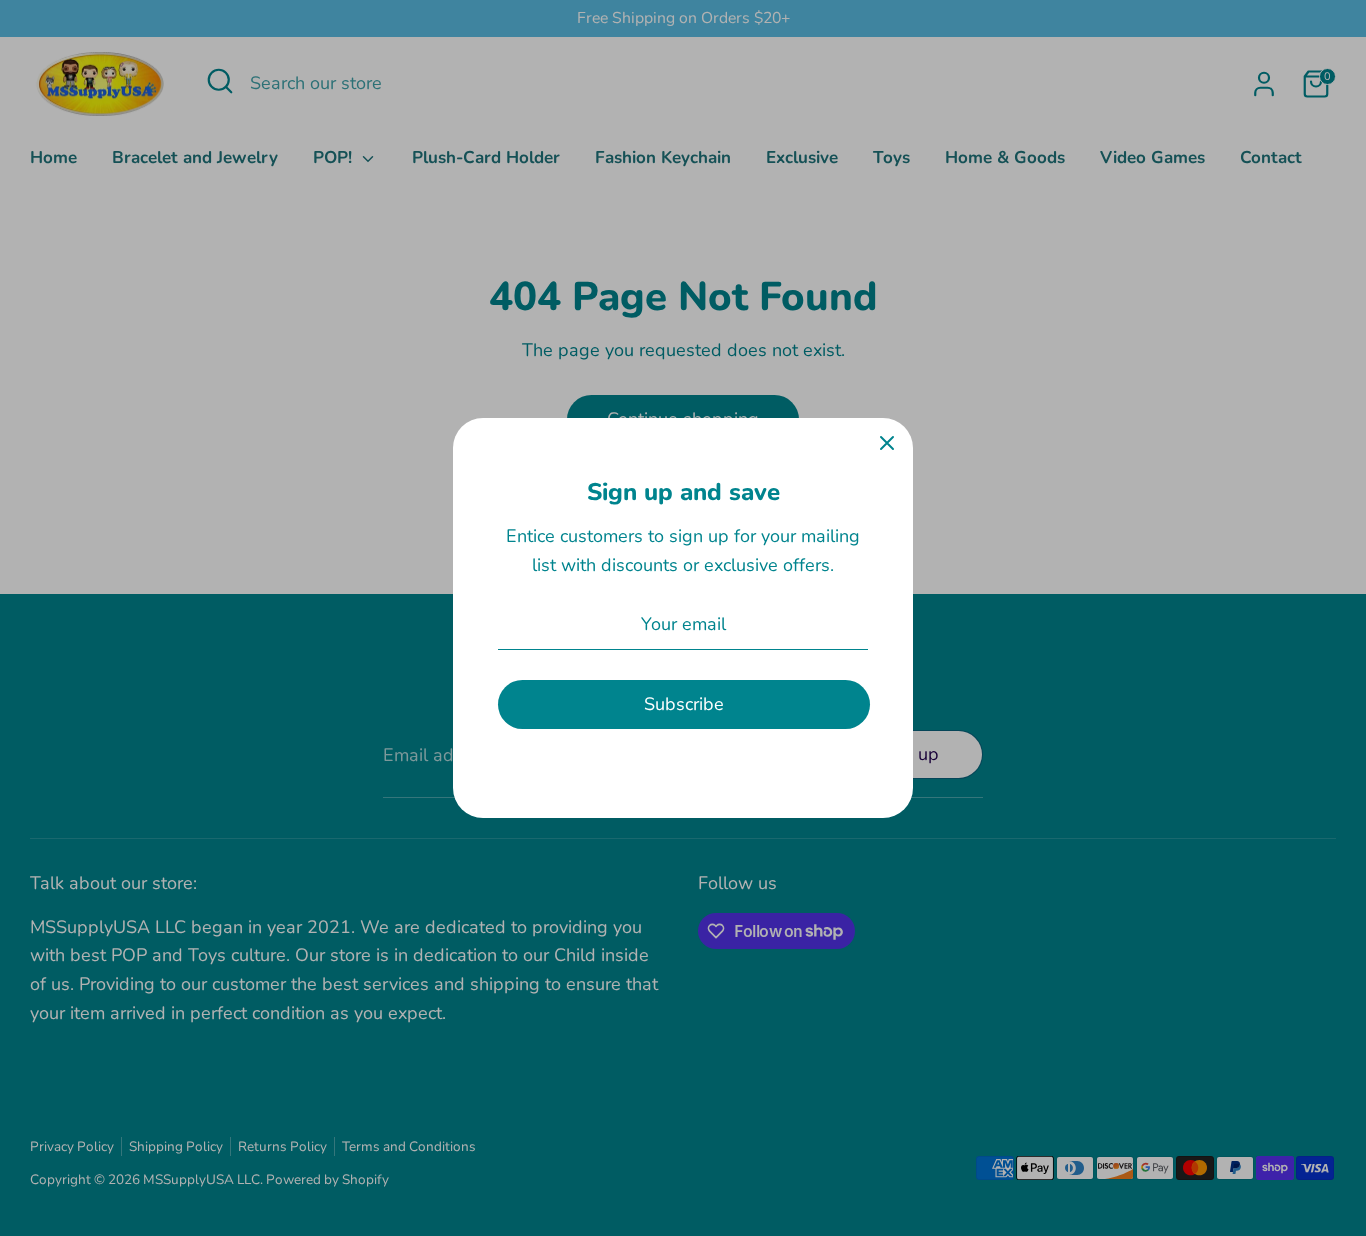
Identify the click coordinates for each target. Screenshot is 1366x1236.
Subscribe (684, 704)
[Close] (887, 444)
